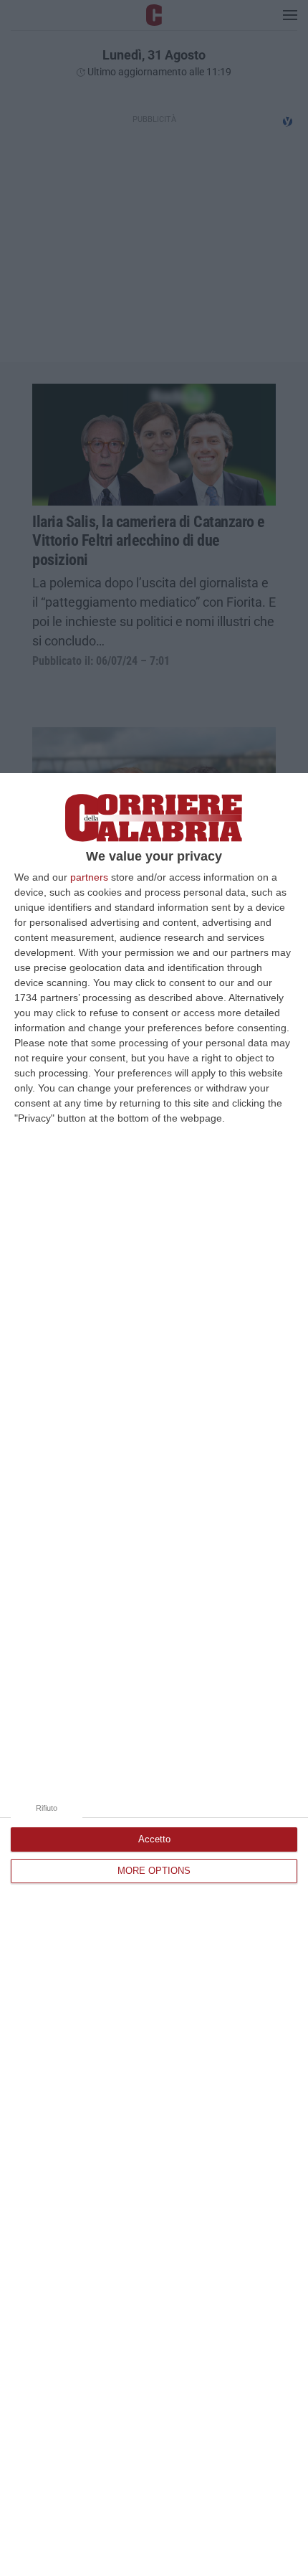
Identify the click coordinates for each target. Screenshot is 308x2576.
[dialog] (154, 1675)
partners (89, 877)
